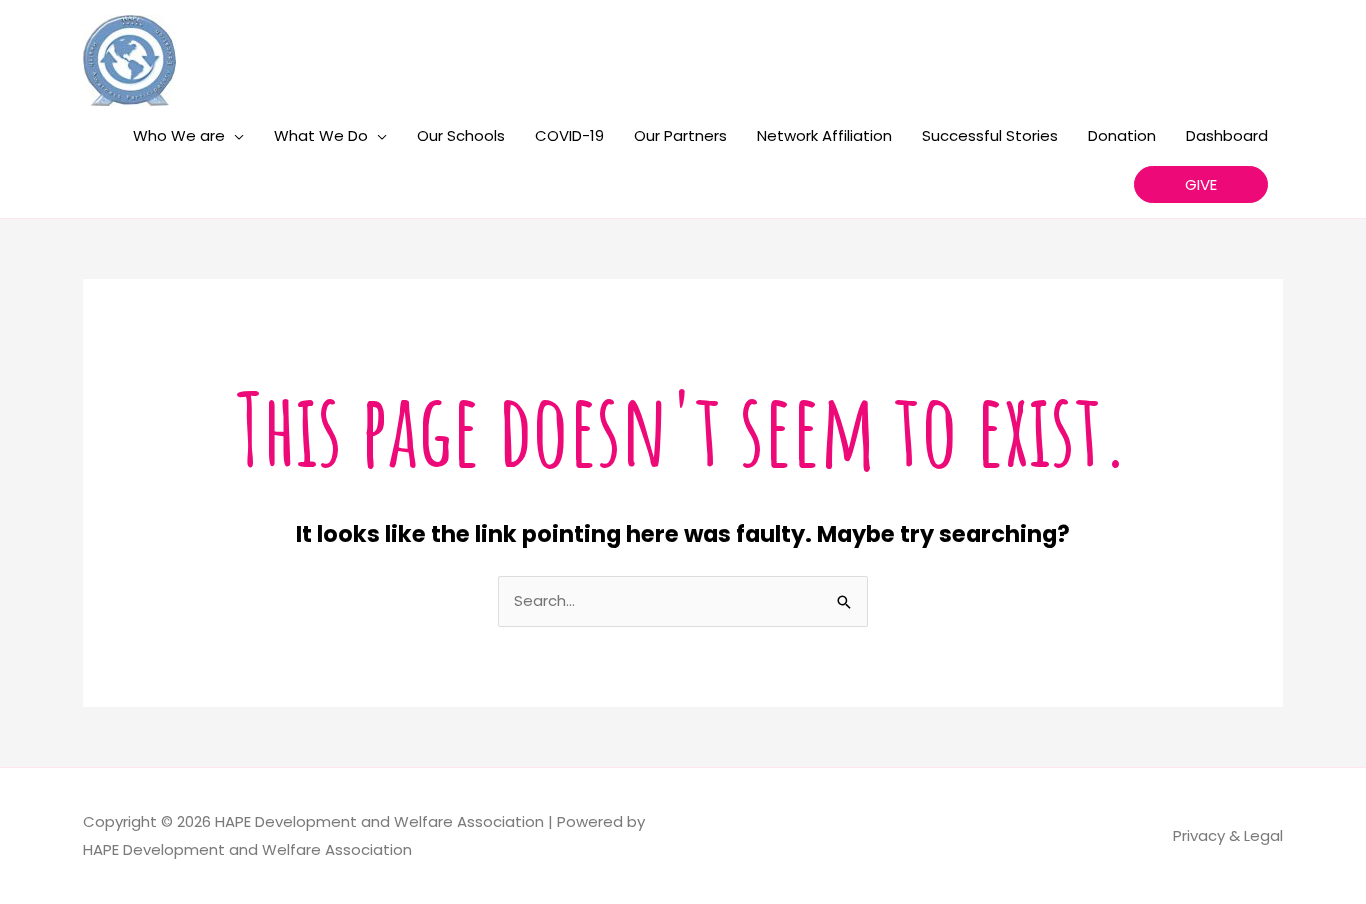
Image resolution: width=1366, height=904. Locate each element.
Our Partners (680, 135)
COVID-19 (569, 135)
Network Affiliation (824, 135)
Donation (1122, 135)
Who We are (179, 135)
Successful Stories (990, 135)
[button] (1201, 184)
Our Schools (461, 135)
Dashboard (1227, 135)
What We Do (321, 135)
